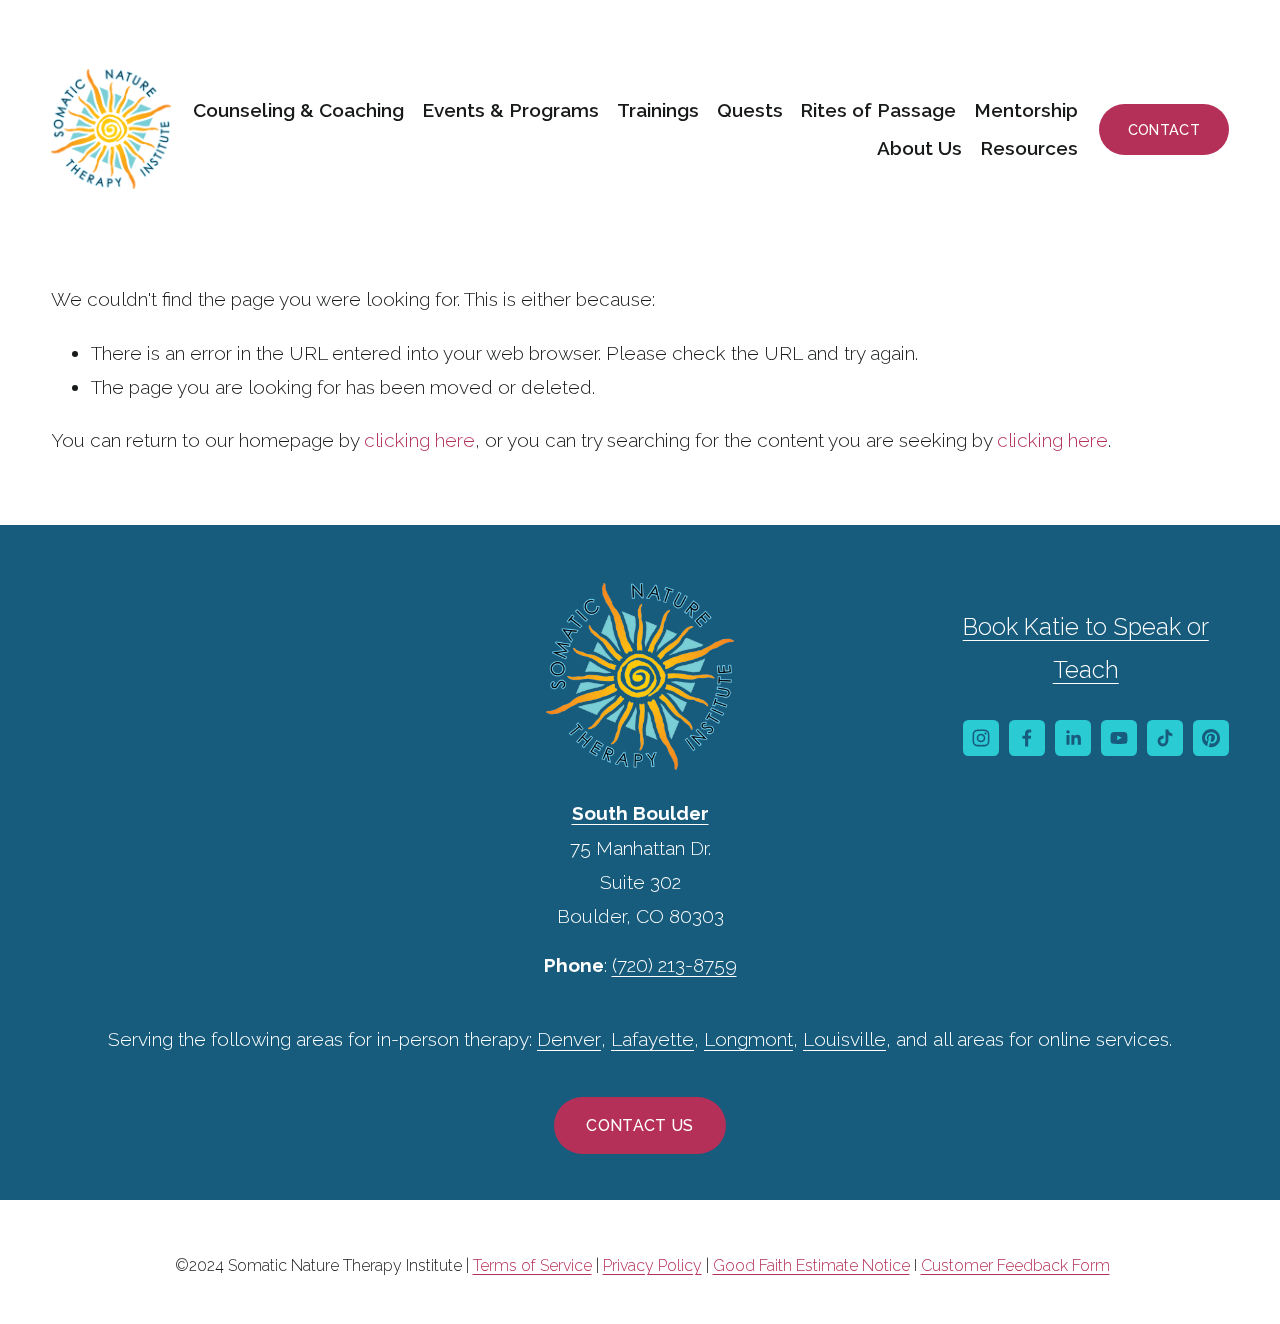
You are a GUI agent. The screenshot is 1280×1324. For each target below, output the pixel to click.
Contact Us (639, 1125)
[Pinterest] (1211, 738)
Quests (750, 110)
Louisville (844, 1039)
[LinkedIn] (1073, 738)
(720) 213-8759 (674, 965)
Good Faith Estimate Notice (811, 1265)
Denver (569, 1039)
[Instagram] (981, 738)
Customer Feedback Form (1015, 1265)
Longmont (748, 1039)
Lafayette (652, 1039)
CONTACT (1164, 129)
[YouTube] (1119, 738)
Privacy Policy (652, 1265)
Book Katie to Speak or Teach (1086, 648)
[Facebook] (1027, 738)
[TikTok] (1165, 738)
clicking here (419, 440)
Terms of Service (532, 1265)
